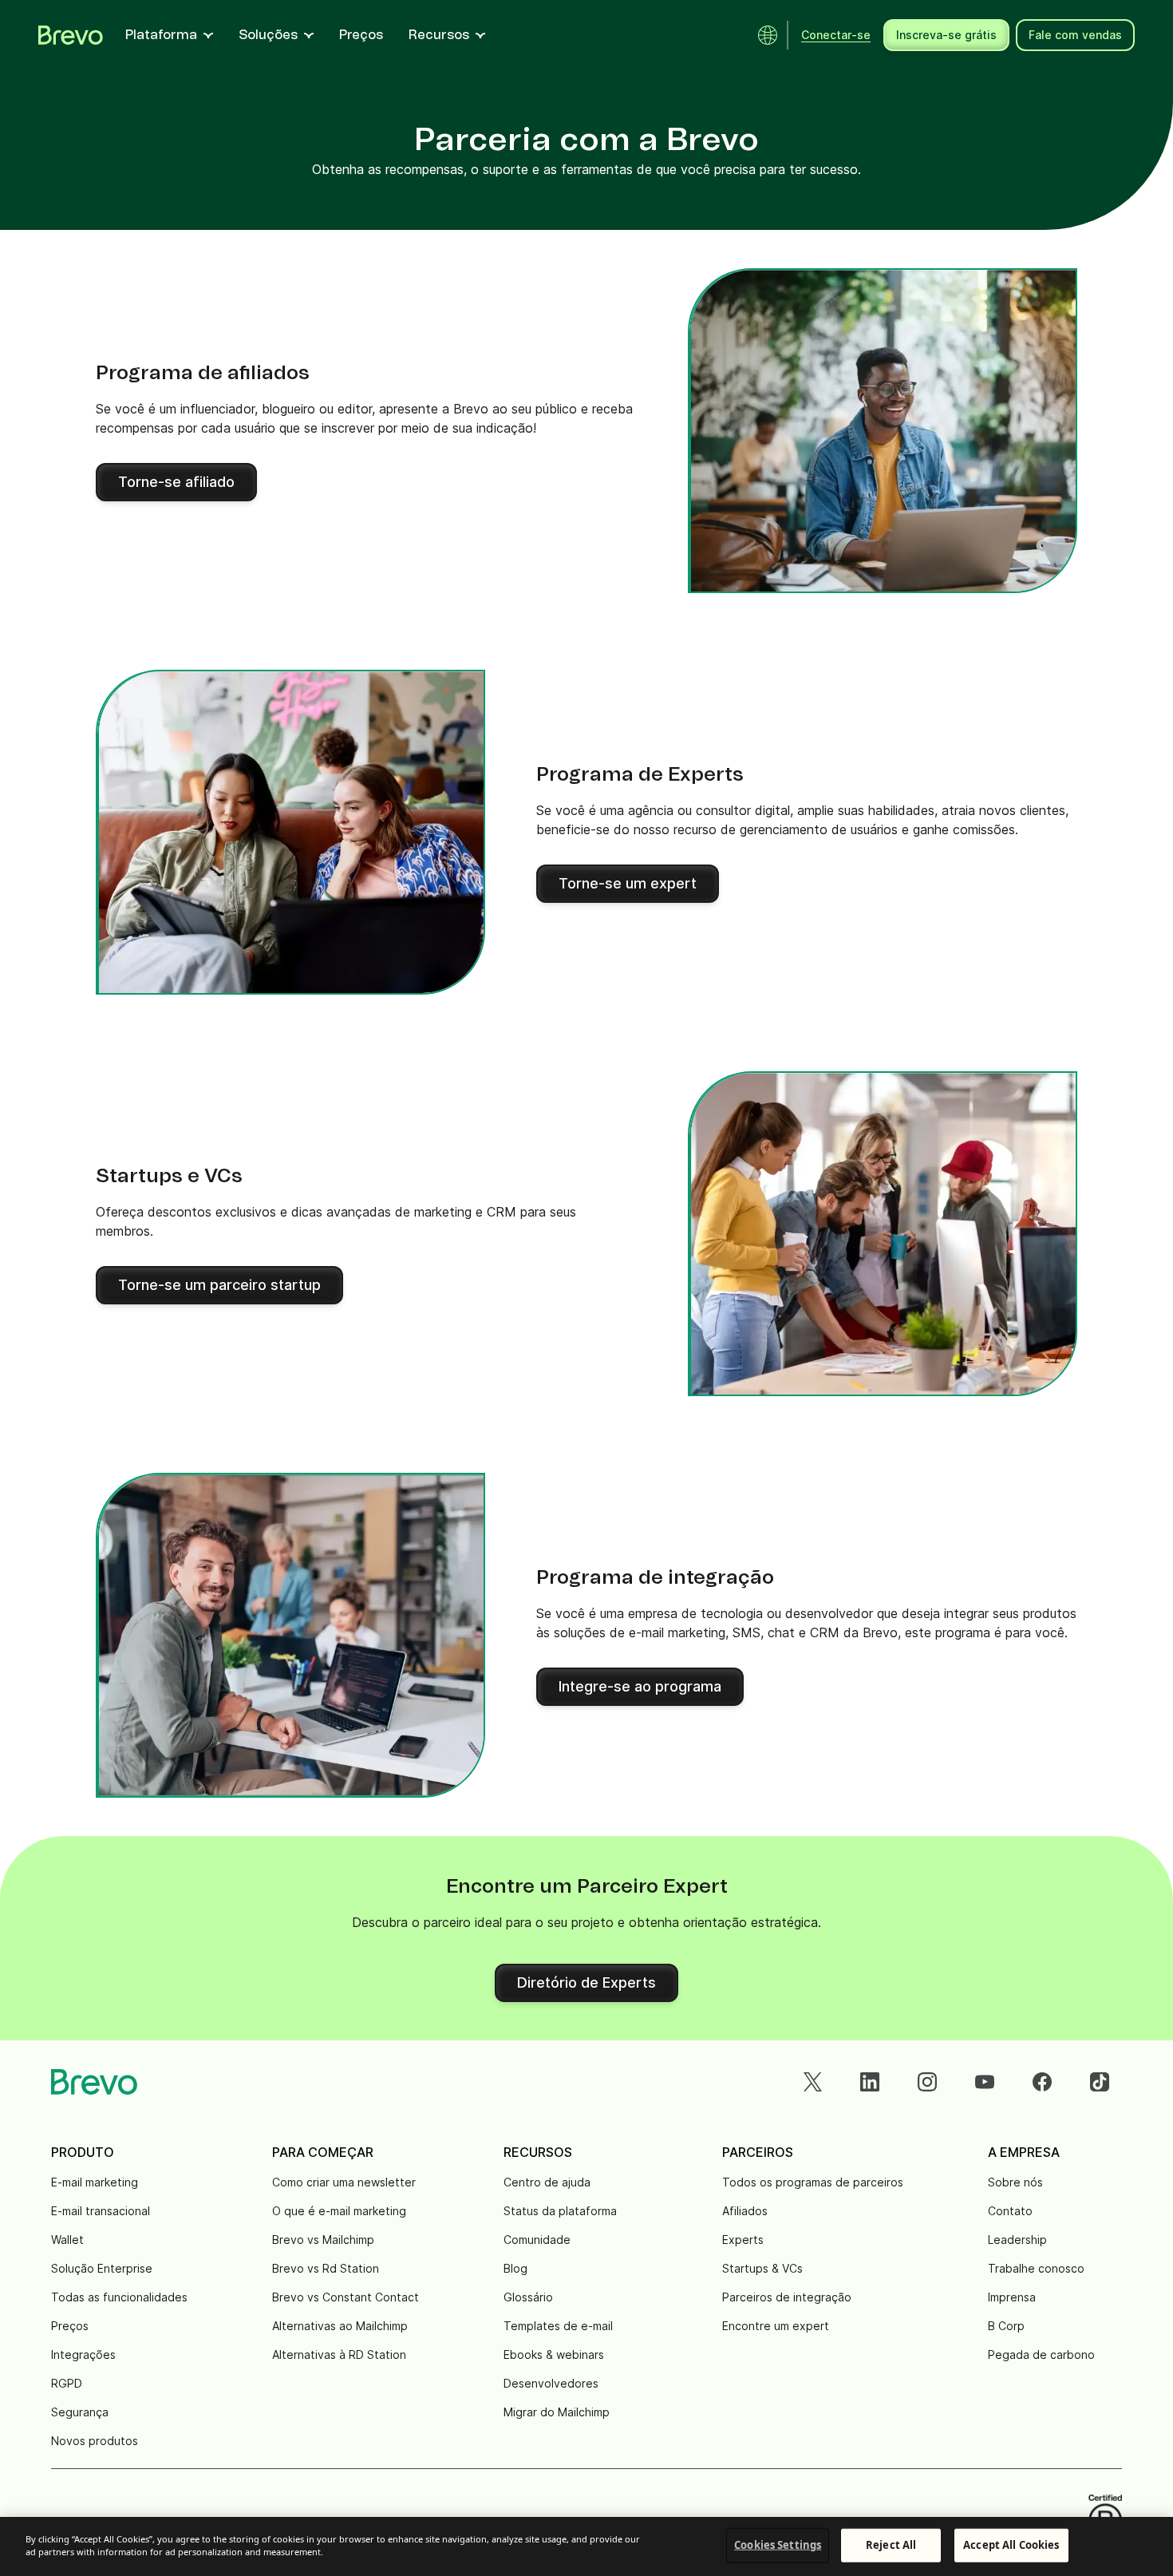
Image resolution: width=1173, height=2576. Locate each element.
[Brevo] (71, 35)
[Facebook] (1042, 2082)
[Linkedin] (870, 2082)
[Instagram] (927, 2082)
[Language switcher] (768, 35)
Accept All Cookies (1011, 2545)
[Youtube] (985, 2082)
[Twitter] (812, 2082)
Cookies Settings (778, 2545)
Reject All (891, 2545)
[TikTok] (1100, 2082)
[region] (586, 2546)
